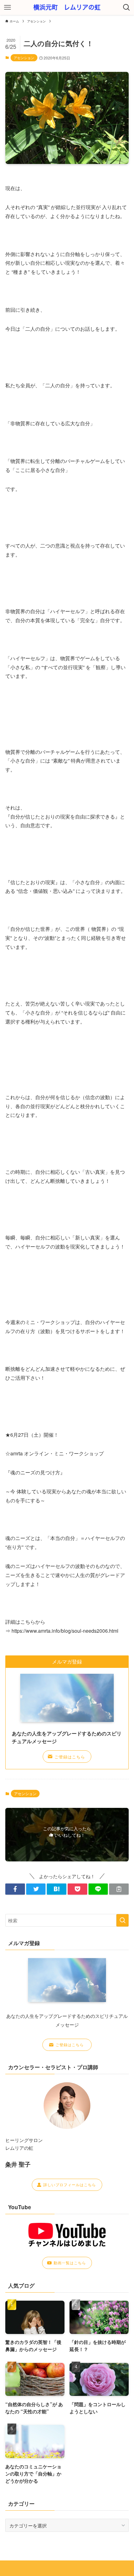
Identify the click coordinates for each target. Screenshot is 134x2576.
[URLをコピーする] (119, 1889)
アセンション (24, 58)
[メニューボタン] (7, 7)
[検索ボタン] (127, 7)
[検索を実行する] (122, 1920)
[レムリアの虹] (67, 7)
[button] (15, 1889)
